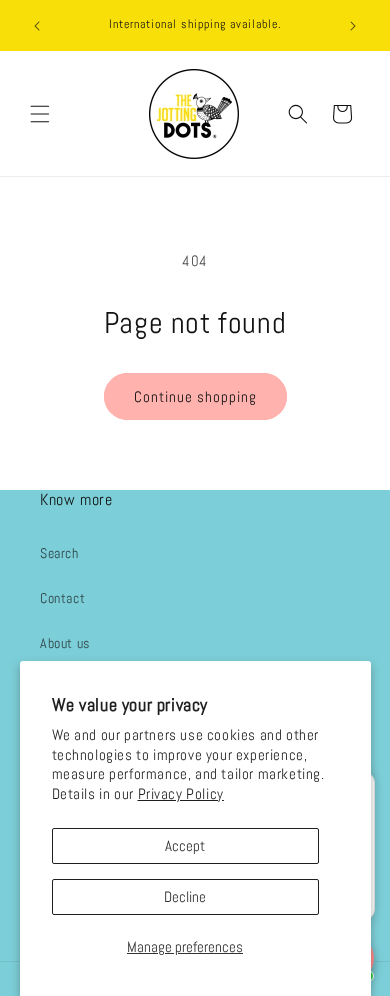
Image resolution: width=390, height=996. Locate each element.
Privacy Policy (181, 793)
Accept (185, 845)
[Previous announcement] (37, 26)
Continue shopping (195, 396)
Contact (62, 598)
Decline (185, 896)
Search (59, 553)
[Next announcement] (353, 26)
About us (65, 643)
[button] (40, 114)
